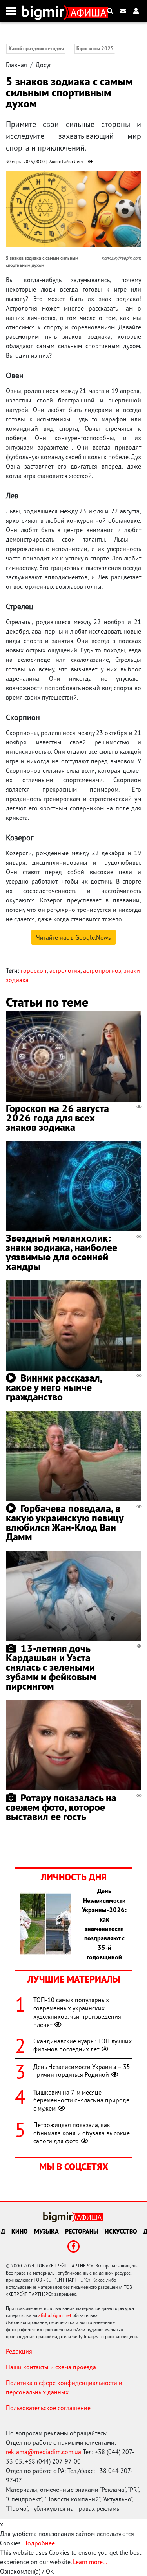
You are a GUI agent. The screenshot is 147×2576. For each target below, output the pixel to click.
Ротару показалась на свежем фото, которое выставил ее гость (61, 1807)
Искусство (121, 2231)
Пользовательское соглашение (48, 2408)
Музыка (46, 2231)
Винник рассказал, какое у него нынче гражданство (54, 1387)
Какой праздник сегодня (36, 49)
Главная (16, 65)
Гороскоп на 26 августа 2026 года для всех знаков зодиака (57, 1118)
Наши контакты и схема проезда (51, 2367)
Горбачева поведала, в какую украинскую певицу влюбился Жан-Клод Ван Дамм (65, 1522)
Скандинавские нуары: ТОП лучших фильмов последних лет (83, 2045)
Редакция (19, 2351)
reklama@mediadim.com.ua (44, 2452)
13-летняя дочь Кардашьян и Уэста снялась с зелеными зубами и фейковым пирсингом (51, 1667)
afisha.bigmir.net (55, 2315)
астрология (65, 970)
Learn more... (90, 2562)
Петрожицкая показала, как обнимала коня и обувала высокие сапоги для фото (82, 2133)
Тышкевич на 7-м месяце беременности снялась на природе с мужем (81, 2100)
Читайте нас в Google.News (73, 937)
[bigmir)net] (45, 11)
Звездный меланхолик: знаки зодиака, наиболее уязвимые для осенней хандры (62, 1252)
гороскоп (34, 970)
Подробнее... (41, 2543)
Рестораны (82, 2231)
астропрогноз (102, 970)
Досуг (44, 65)
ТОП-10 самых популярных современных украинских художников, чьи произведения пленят (77, 2012)
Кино (20, 2231)
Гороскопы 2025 (95, 49)
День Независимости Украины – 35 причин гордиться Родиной (82, 2071)
